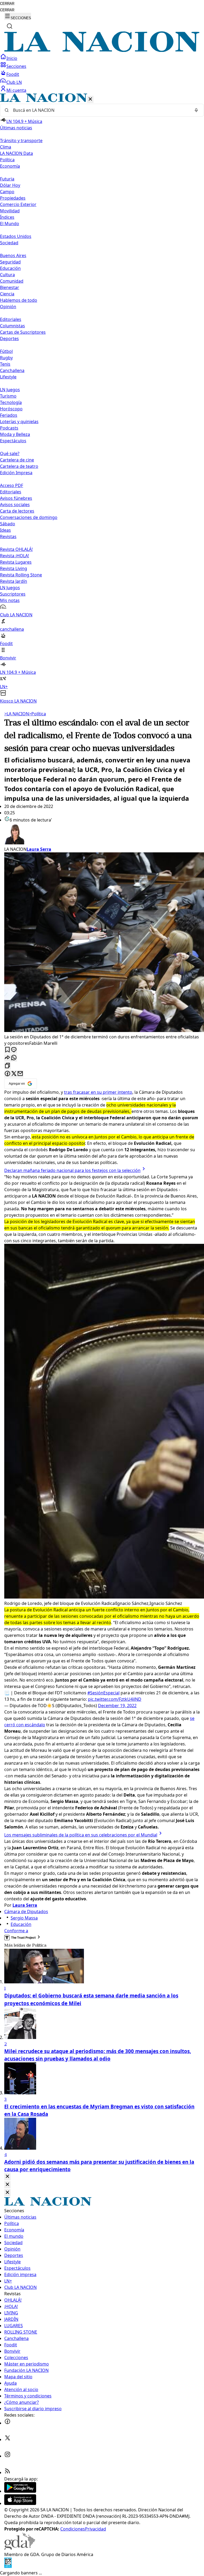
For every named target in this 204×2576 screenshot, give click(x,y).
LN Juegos (10, 390)
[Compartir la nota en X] (14, 1074)
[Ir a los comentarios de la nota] (14, 1050)
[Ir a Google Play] (20, 2491)
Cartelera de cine (17, 460)
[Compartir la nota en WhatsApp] (14, 1058)
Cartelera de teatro (19, 466)
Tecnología (11, 402)
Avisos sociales (15, 505)
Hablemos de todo (19, 300)
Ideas (5, 530)
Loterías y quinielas (19, 422)
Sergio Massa (24, 1918)
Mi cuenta (16, 90)
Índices (7, 217)
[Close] (7, 2177)
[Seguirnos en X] (7, 2439)
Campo (7, 192)
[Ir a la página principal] (102, 50)
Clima (6, 147)
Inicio (12, 58)
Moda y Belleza (15, 434)
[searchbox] (100, 110)
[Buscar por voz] (196, 110)
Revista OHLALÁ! (16, 549)
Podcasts (9, 428)
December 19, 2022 (117, 1706)
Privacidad (95, 2529)
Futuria (7, 179)
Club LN (14, 82)
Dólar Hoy (10, 185)
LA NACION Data (16, 153)
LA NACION (17, 714)
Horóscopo (11, 409)
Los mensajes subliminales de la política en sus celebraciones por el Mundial (81, 1835)
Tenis (5, 364)
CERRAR (7, 4)
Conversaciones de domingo (29, 517)
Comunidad (12, 281)
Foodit (13, 74)
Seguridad (10, 262)
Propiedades (13, 198)
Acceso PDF (12, 485)
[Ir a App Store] (20, 2503)
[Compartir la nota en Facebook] (7, 1074)
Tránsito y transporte (21, 141)
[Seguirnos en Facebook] (7, 2423)
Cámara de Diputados (26, 1912)
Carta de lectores (17, 511)
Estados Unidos (16, 236)
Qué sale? (10, 453)
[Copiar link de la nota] (7, 1066)
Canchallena (12, 370)
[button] (102, 399)
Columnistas (12, 326)
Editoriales (11, 319)
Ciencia (7, 294)
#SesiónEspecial (103, 1693)
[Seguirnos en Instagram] (7, 2456)
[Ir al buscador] (10, 26)
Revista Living (14, 568)
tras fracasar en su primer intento (98, 1092)
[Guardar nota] (7, 1050)
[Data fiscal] (8, 2566)
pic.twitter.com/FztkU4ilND (115, 1699)
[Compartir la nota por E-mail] (20, 1074)
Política (37, 714)
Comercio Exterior (18, 204)
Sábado (8, 524)
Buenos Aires (13, 255)
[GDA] (20, 2548)
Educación (10, 268)
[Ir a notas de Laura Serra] (102, 835)
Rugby (6, 358)
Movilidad (10, 211)
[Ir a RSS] (7, 2472)
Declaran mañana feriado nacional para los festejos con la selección (72, 1170)
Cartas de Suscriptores (23, 332)
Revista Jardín (14, 581)
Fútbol (6, 351)
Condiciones (73, 2529)
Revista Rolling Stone (21, 575)
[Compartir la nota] (7, 1058)
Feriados (9, 415)
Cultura (7, 275)
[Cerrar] (90, 99)
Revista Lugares (16, 562)
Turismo (8, 396)
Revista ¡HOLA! (14, 556)
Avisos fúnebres (16, 498)
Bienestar (10, 287)
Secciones (16, 66)
